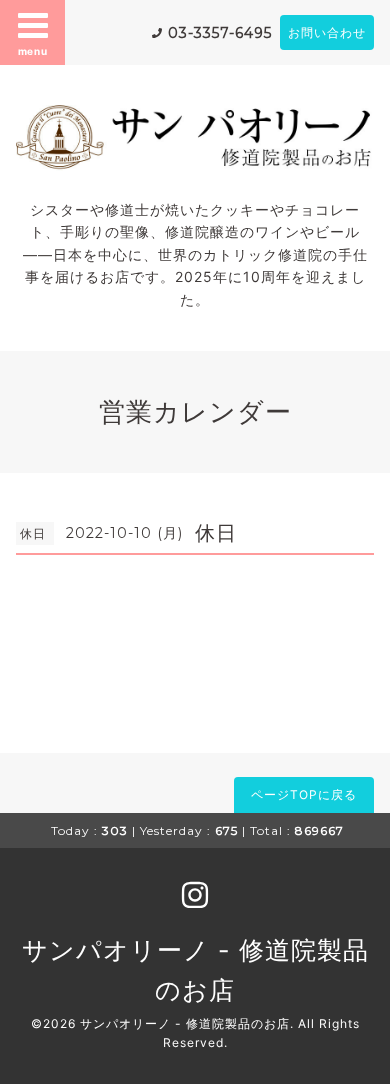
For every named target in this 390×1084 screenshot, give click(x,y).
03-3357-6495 (220, 33)
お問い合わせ (327, 32)
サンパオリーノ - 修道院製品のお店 (185, 1023)
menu (33, 51)
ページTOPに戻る (304, 794)
